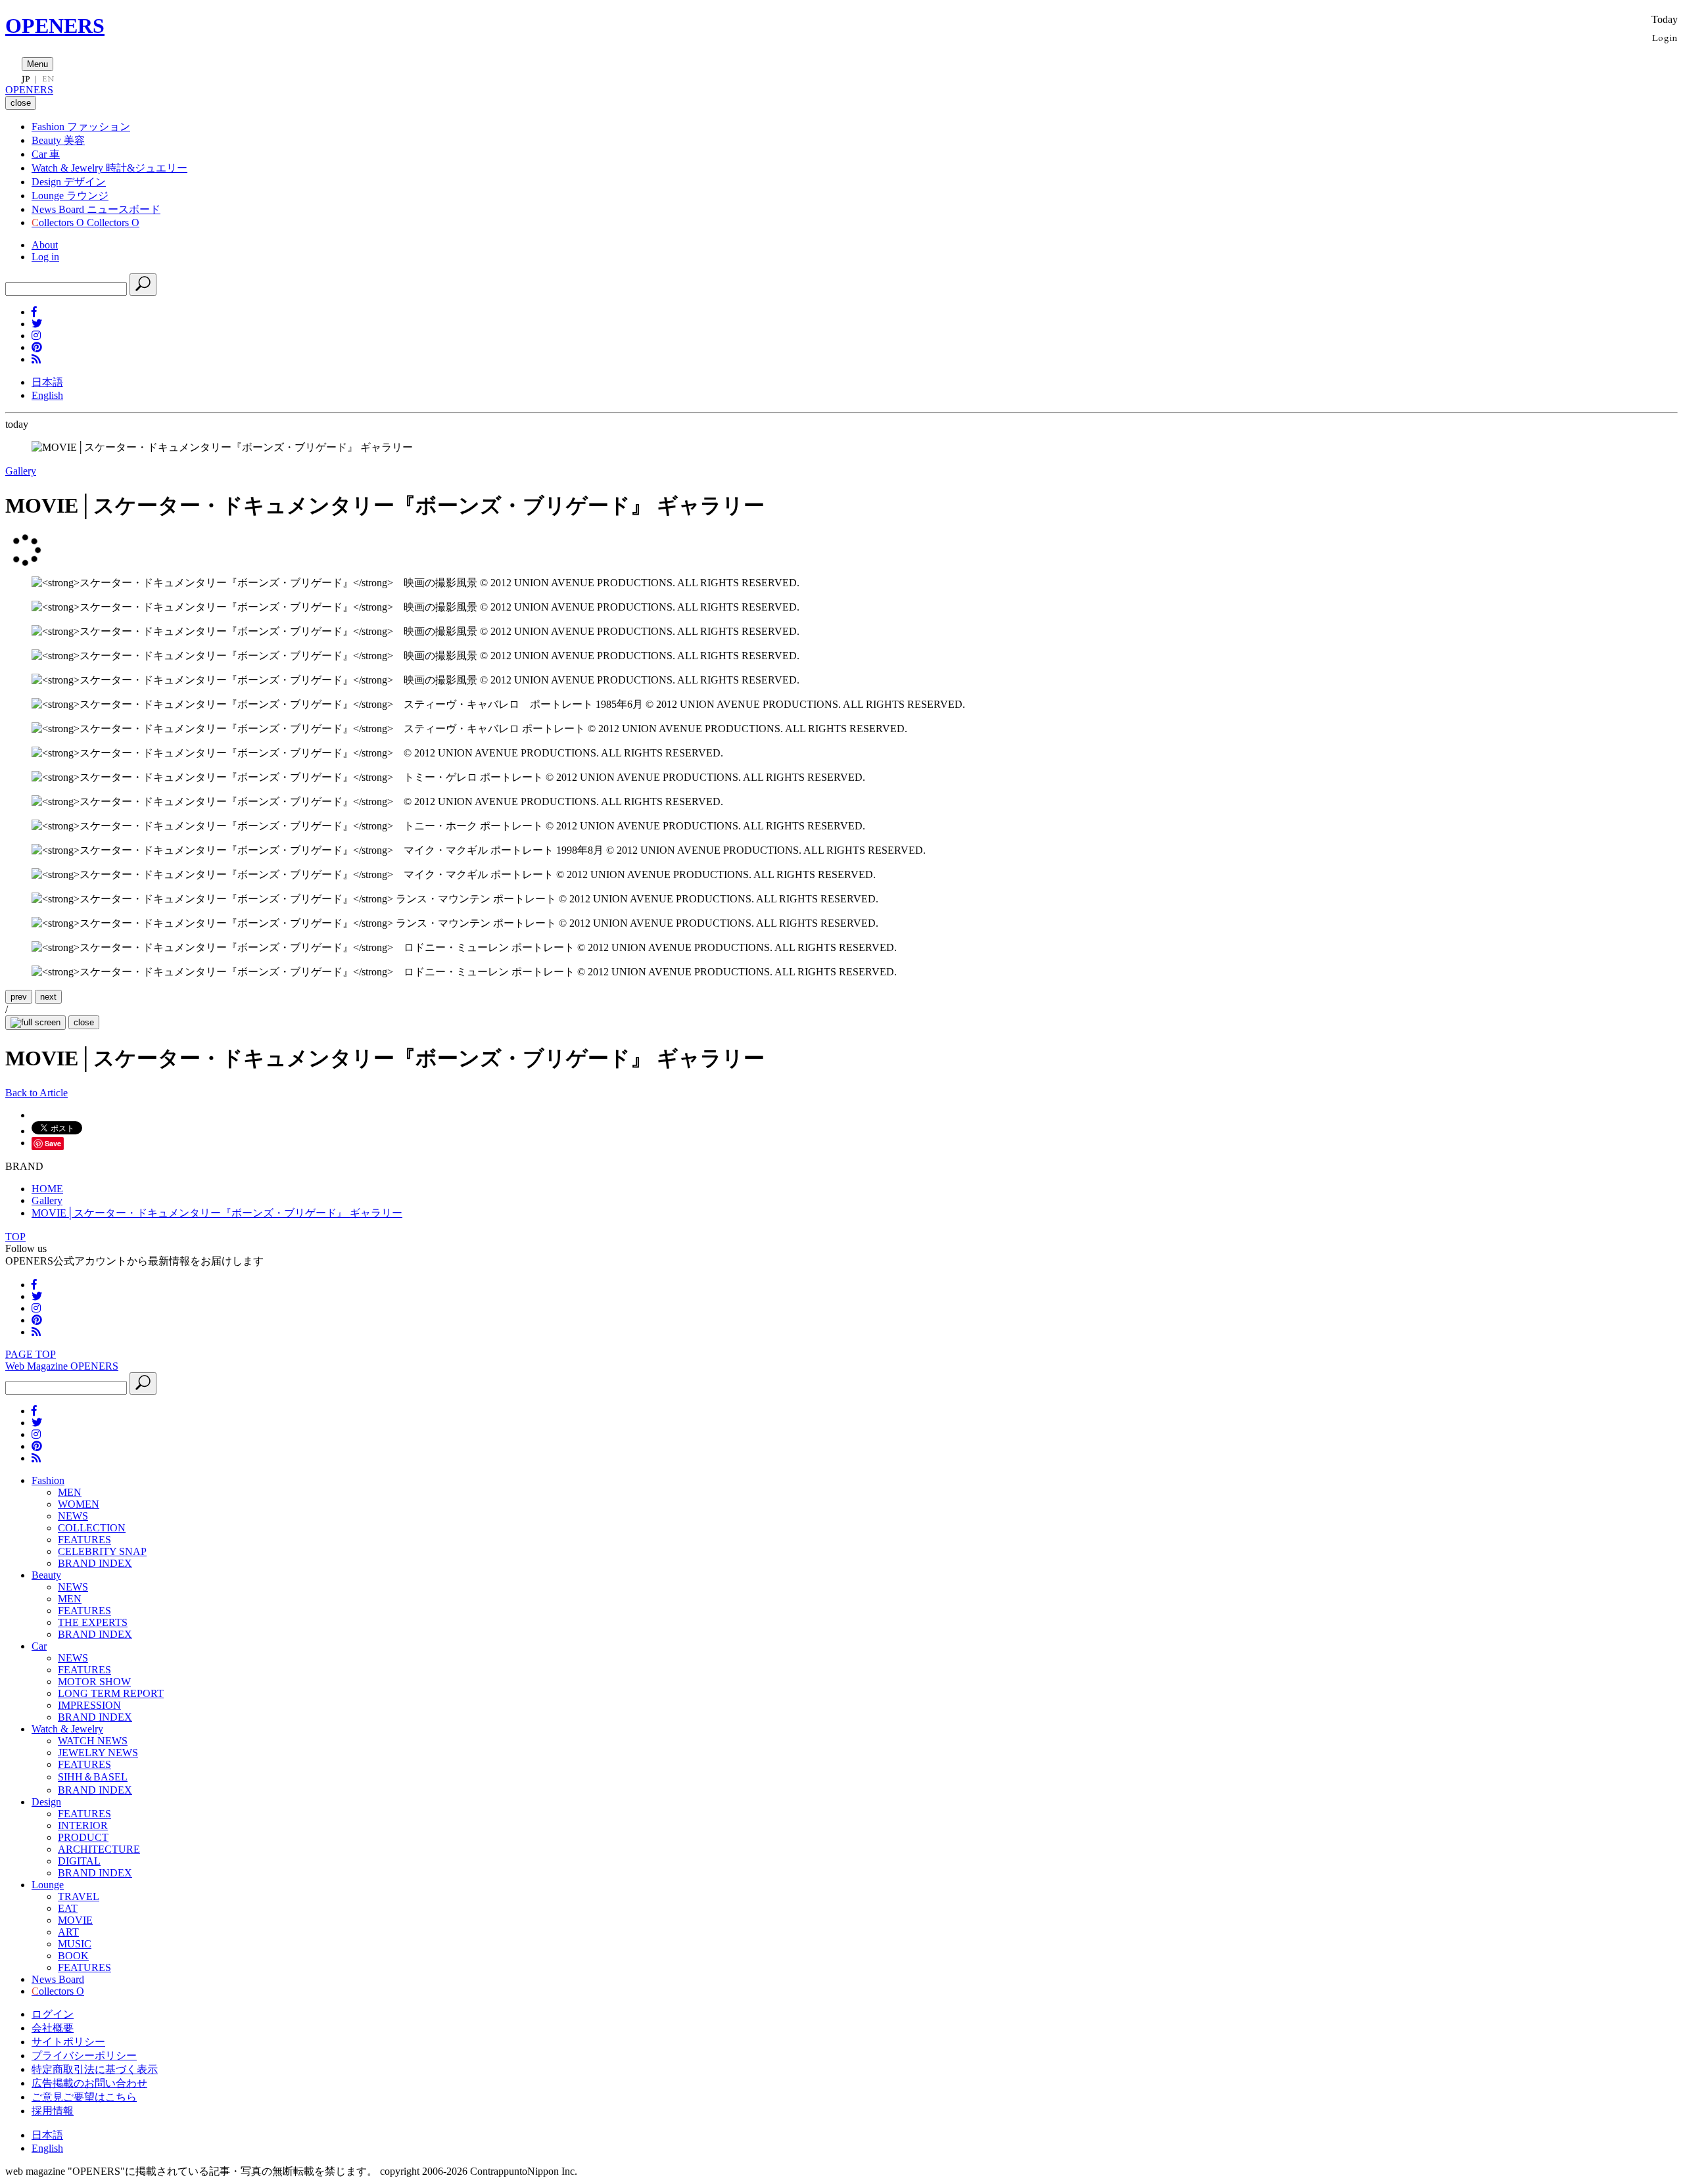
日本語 (47, 382)
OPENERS (55, 26)
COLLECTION (92, 1528)
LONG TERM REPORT (111, 1693)
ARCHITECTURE (99, 1849)
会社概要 (53, 2028)
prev (19, 997)
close (84, 1022)
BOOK (73, 1956)
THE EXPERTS (93, 1622)
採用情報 (53, 2111)
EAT (68, 1908)
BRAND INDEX (95, 1563)
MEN (70, 1492)
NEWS (73, 1516)
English (47, 395)
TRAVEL (79, 1896)
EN (48, 79)
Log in (45, 257)
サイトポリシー (68, 2042)
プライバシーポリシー (84, 2056)
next (48, 997)
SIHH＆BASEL (93, 1777)
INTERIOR (83, 1825)
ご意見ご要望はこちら (84, 2097)
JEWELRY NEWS (98, 1753)
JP (26, 79)
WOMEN (79, 1504)
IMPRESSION (89, 1705)
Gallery (21, 471)
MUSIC (75, 1944)
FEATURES (84, 1540)
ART (68, 1932)
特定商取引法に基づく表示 (95, 2069)
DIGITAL (79, 1861)
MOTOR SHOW (94, 1682)
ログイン (53, 2014)
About (45, 245)
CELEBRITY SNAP (102, 1551)
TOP (15, 1237)
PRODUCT (83, 1837)
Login (1665, 37)
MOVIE (75, 1920)
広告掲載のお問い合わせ (89, 2083)
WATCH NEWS (93, 1741)
